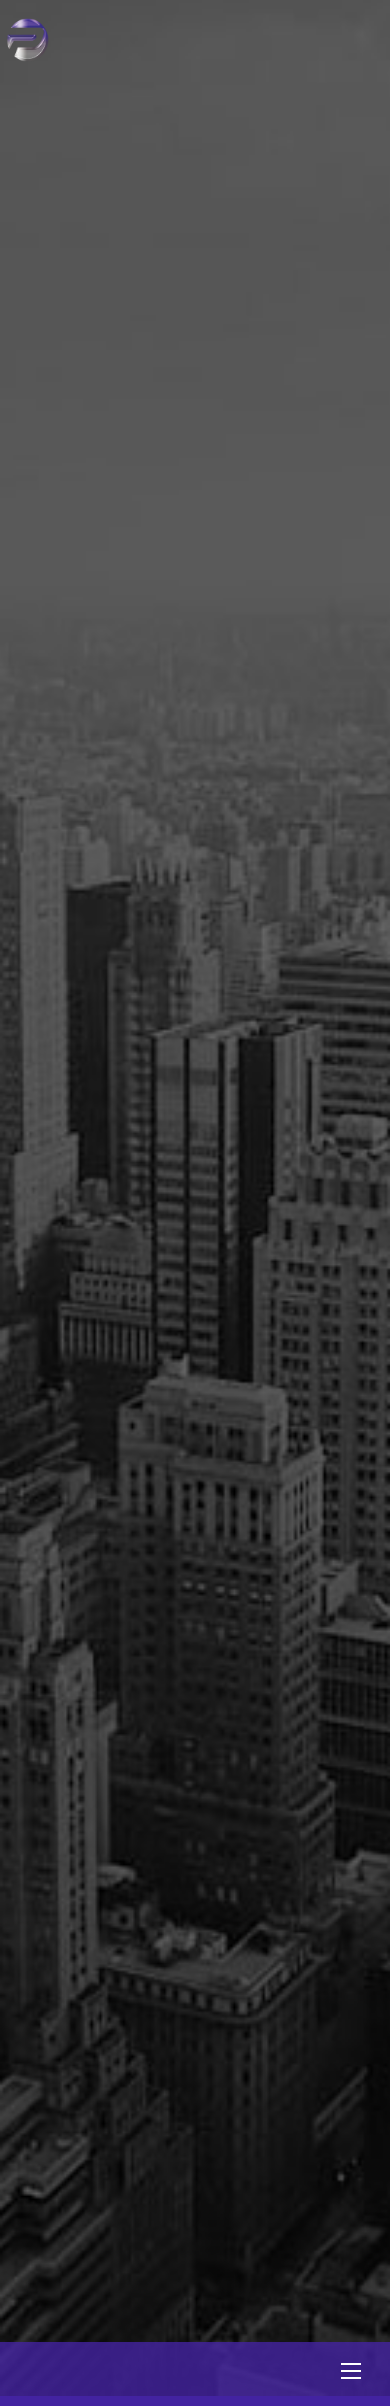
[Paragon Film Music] (28, 54)
